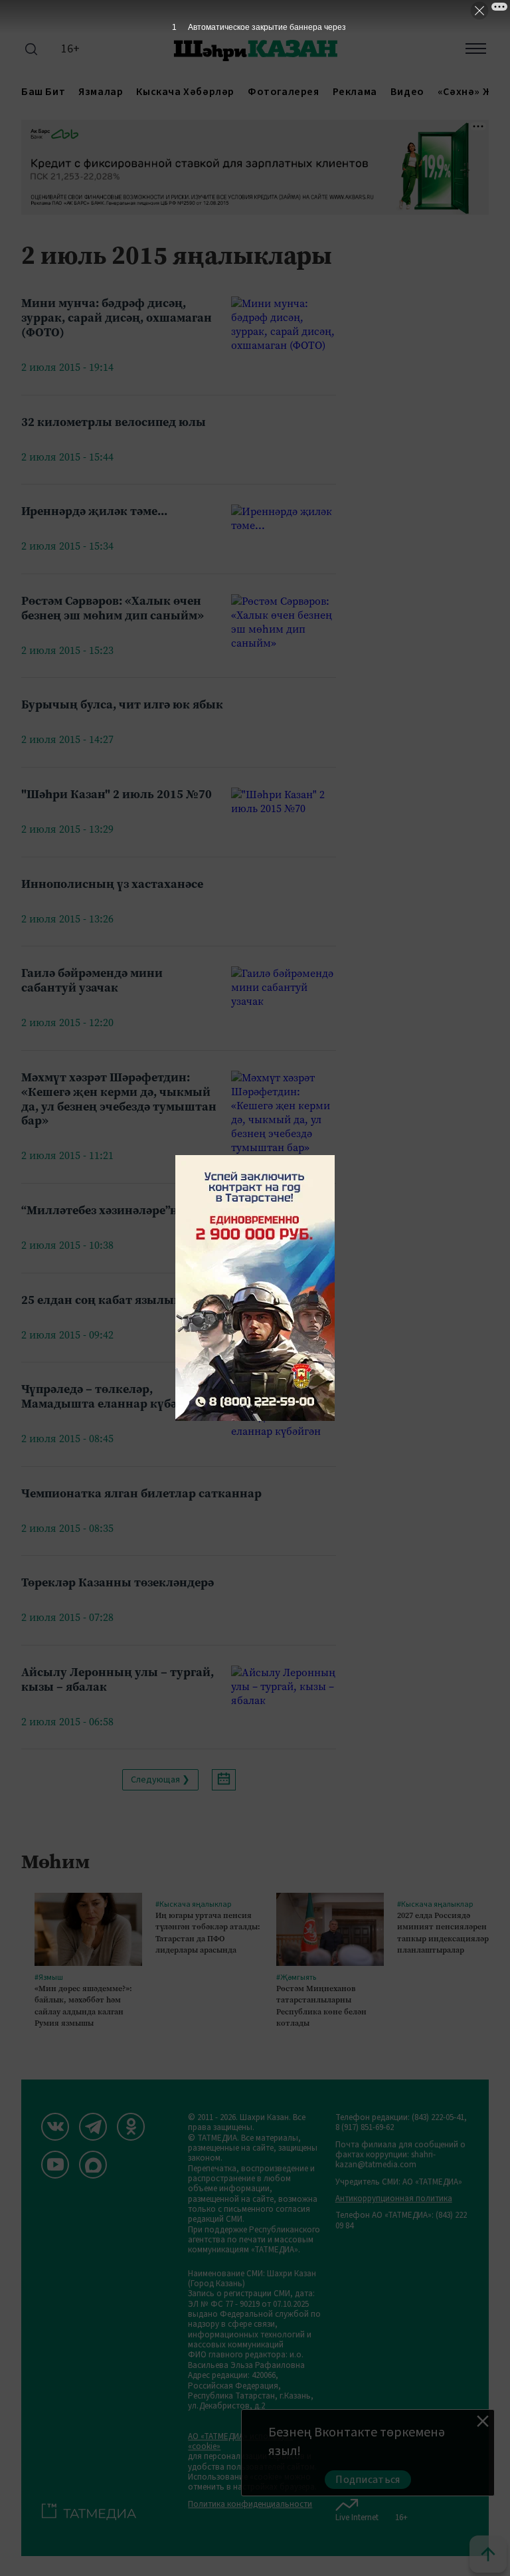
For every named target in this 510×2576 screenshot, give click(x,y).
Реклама (355, 92)
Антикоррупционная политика (394, 2199)
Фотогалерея (284, 92)
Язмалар (101, 92)
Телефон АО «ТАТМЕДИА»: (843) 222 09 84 (401, 2221)
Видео (407, 92)
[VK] (55, 2127)
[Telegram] (93, 2127)
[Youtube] (55, 2165)
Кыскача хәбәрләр (185, 92)
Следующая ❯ (160, 1780)
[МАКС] (93, 2165)
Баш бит (43, 92)
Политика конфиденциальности (250, 2505)
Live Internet (357, 2517)
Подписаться (368, 2480)
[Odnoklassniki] (131, 2127)
